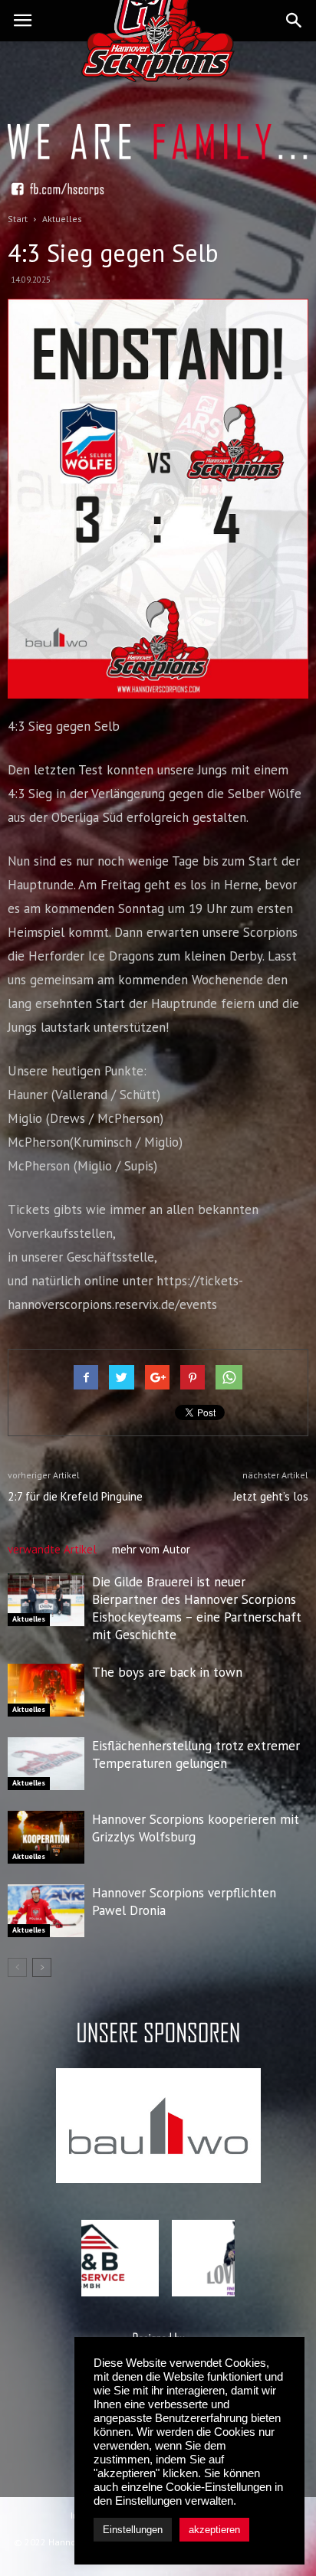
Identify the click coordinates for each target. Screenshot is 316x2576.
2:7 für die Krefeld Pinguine (75, 1496)
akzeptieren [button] (214, 2530)
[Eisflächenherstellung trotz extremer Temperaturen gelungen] (46, 1764)
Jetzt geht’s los (271, 1496)
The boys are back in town (167, 1672)
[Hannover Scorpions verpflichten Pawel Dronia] (46, 1911)
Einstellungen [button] (133, 2530)
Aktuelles (29, 1619)
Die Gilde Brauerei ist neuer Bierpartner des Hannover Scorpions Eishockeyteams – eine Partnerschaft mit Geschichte (197, 1608)
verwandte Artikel (52, 1549)
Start (18, 219)
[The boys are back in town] (46, 1690)
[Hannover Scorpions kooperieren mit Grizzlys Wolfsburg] (46, 1837)
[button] (295, 21)
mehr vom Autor (151, 1549)
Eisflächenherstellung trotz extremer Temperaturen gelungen (196, 1754)
